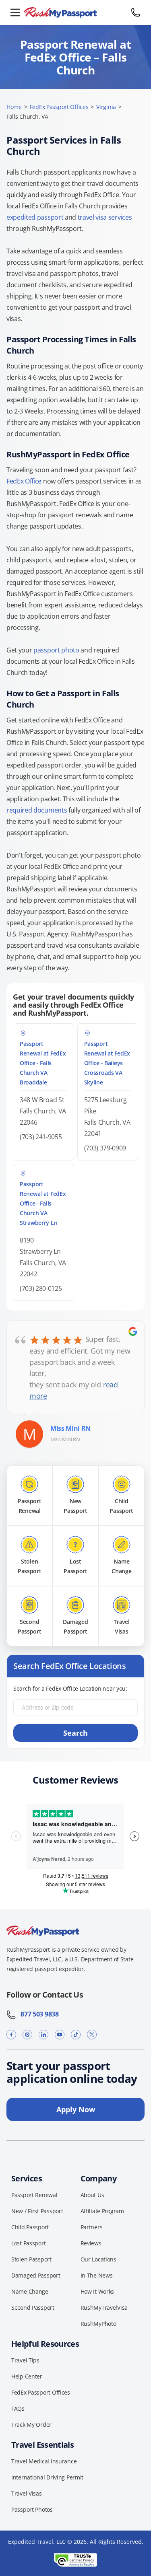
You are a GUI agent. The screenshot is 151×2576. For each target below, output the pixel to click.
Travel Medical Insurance (44, 2461)
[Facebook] (11, 2034)
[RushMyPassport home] (75, 13)
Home (14, 107)
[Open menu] (15, 12)
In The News (97, 2275)
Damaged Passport (36, 2275)
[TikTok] (76, 2034)
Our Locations (98, 2259)
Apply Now (76, 2109)
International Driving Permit (47, 2477)
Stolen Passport (31, 2259)
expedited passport (35, 217)
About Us (92, 2195)
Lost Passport (28, 2243)
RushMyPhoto (98, 2324)
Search (75, 1733)
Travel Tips (25, 2360)
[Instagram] (27, 2034)
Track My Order (31, 2425)
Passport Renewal (34, 2195)
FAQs (18, 2408)
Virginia (106, 107)
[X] (92, 2034)
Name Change (30, 2291)
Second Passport (33, 2307)
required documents (37, 810)
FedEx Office (24, 481)
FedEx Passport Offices (59, 107)
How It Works (97, 2291)
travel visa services (105, 217)
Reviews (91, 2243)
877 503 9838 (37, 2014)
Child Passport (30, 2227)
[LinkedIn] (43, 2034)
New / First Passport (37, 2211)
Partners (92, 2227)
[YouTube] (60, 2034)
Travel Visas (27, 2493)
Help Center (27, 2376)
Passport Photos (32, 2509)
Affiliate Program (102, 2211)
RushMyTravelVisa (104, 2307)
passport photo (56, 650)
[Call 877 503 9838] (136, 12)
